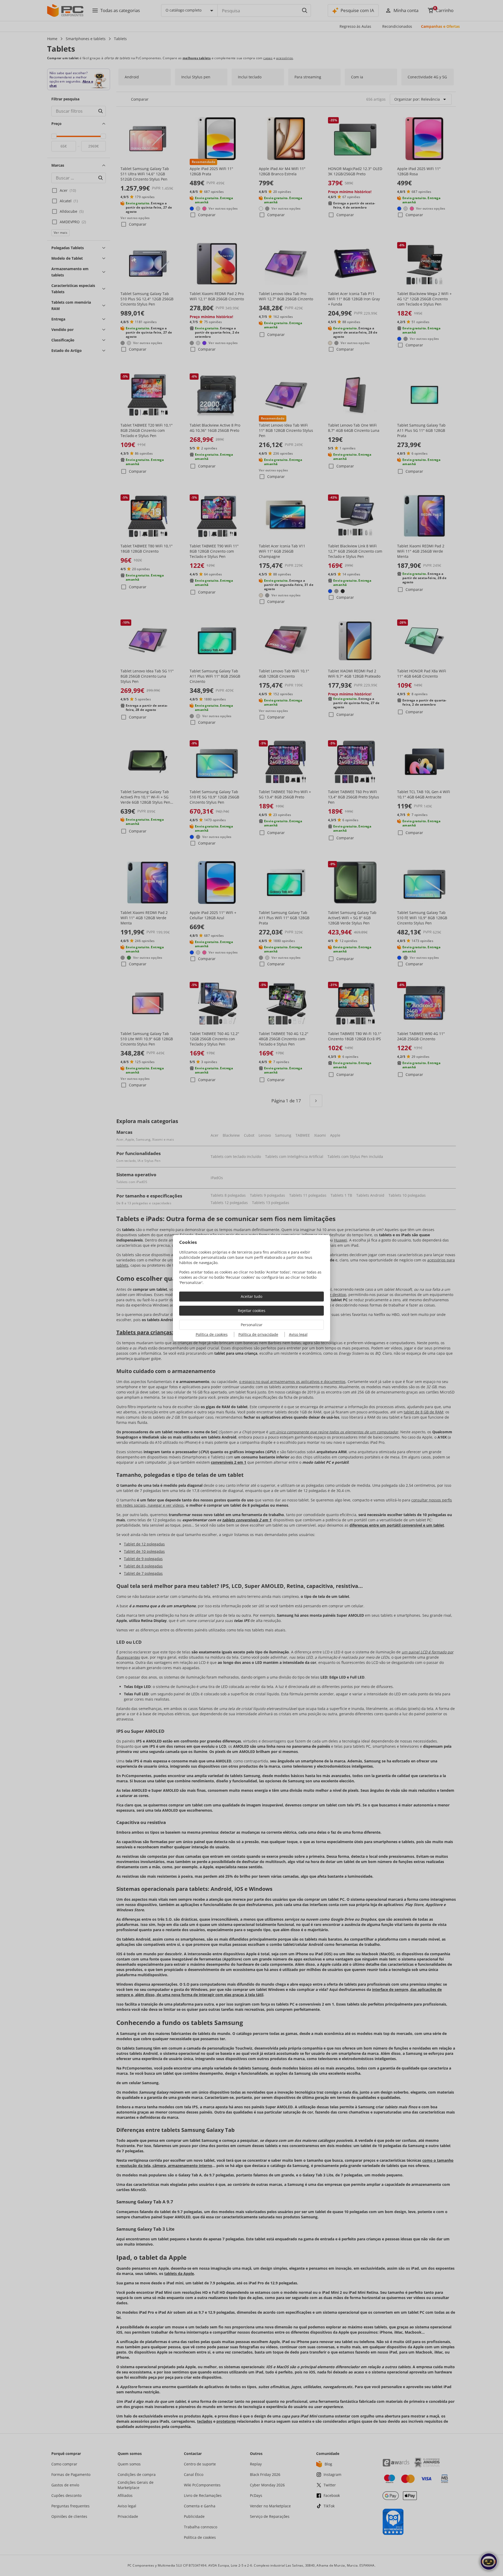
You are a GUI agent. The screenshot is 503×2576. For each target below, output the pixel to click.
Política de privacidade (258, 1334)
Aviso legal (298, 1334)
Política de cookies (212, 1334)
